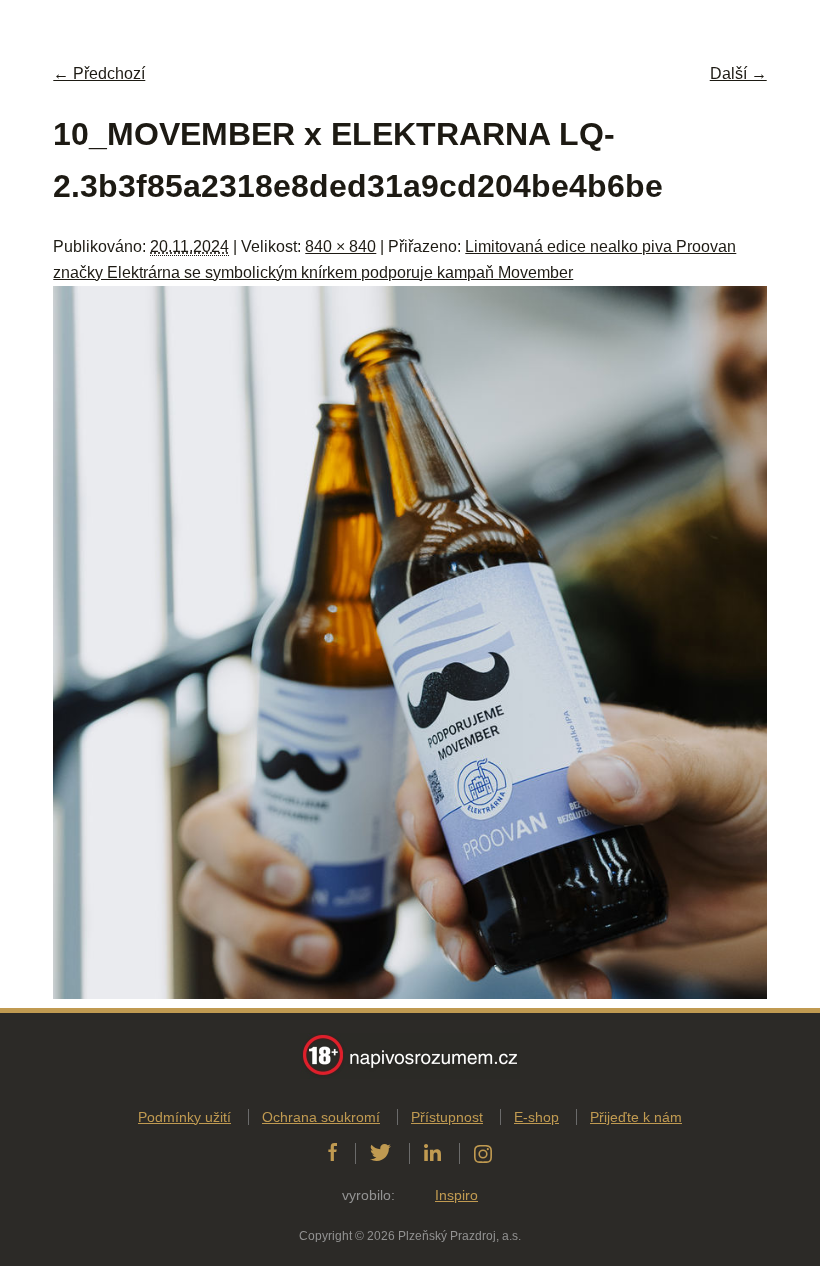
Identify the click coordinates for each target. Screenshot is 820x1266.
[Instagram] (483, 1153)
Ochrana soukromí (321, 1117)
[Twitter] (380, 1153)
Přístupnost (447, 1117)
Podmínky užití (184, 1117)
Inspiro (456, 1195)
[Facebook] (332, 1153)
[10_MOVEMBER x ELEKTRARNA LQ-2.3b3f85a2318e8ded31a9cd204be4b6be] (409, 993)
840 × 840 (340, 246)
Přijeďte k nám (636, 1117)
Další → (738, 73)
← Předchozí (99, 73)
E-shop (536, 1117)
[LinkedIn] (432, 1153)
